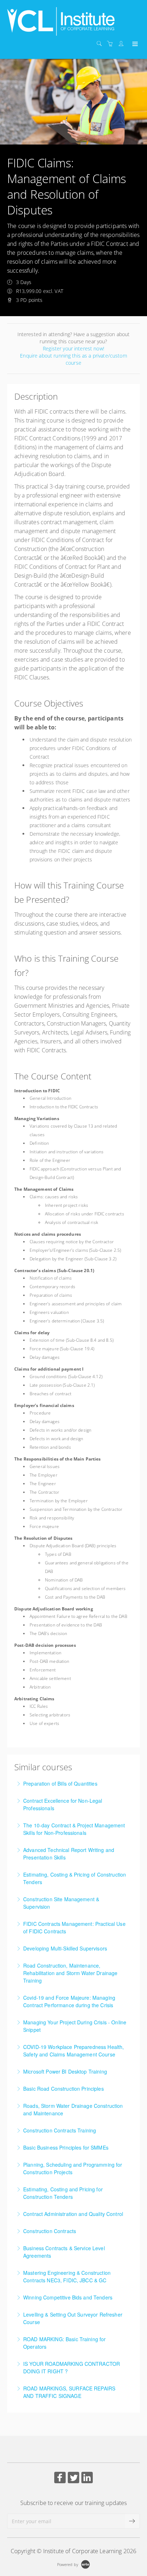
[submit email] (132, 2521)
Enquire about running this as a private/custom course (73, 359)
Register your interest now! (73, 348)
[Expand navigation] (134, 44)
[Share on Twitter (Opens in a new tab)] (73, 2478)
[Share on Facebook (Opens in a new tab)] (60, 2478)
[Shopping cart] (112, 44)
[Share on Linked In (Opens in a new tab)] (87, 2478)
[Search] (101, 44)
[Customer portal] (123, 44)
